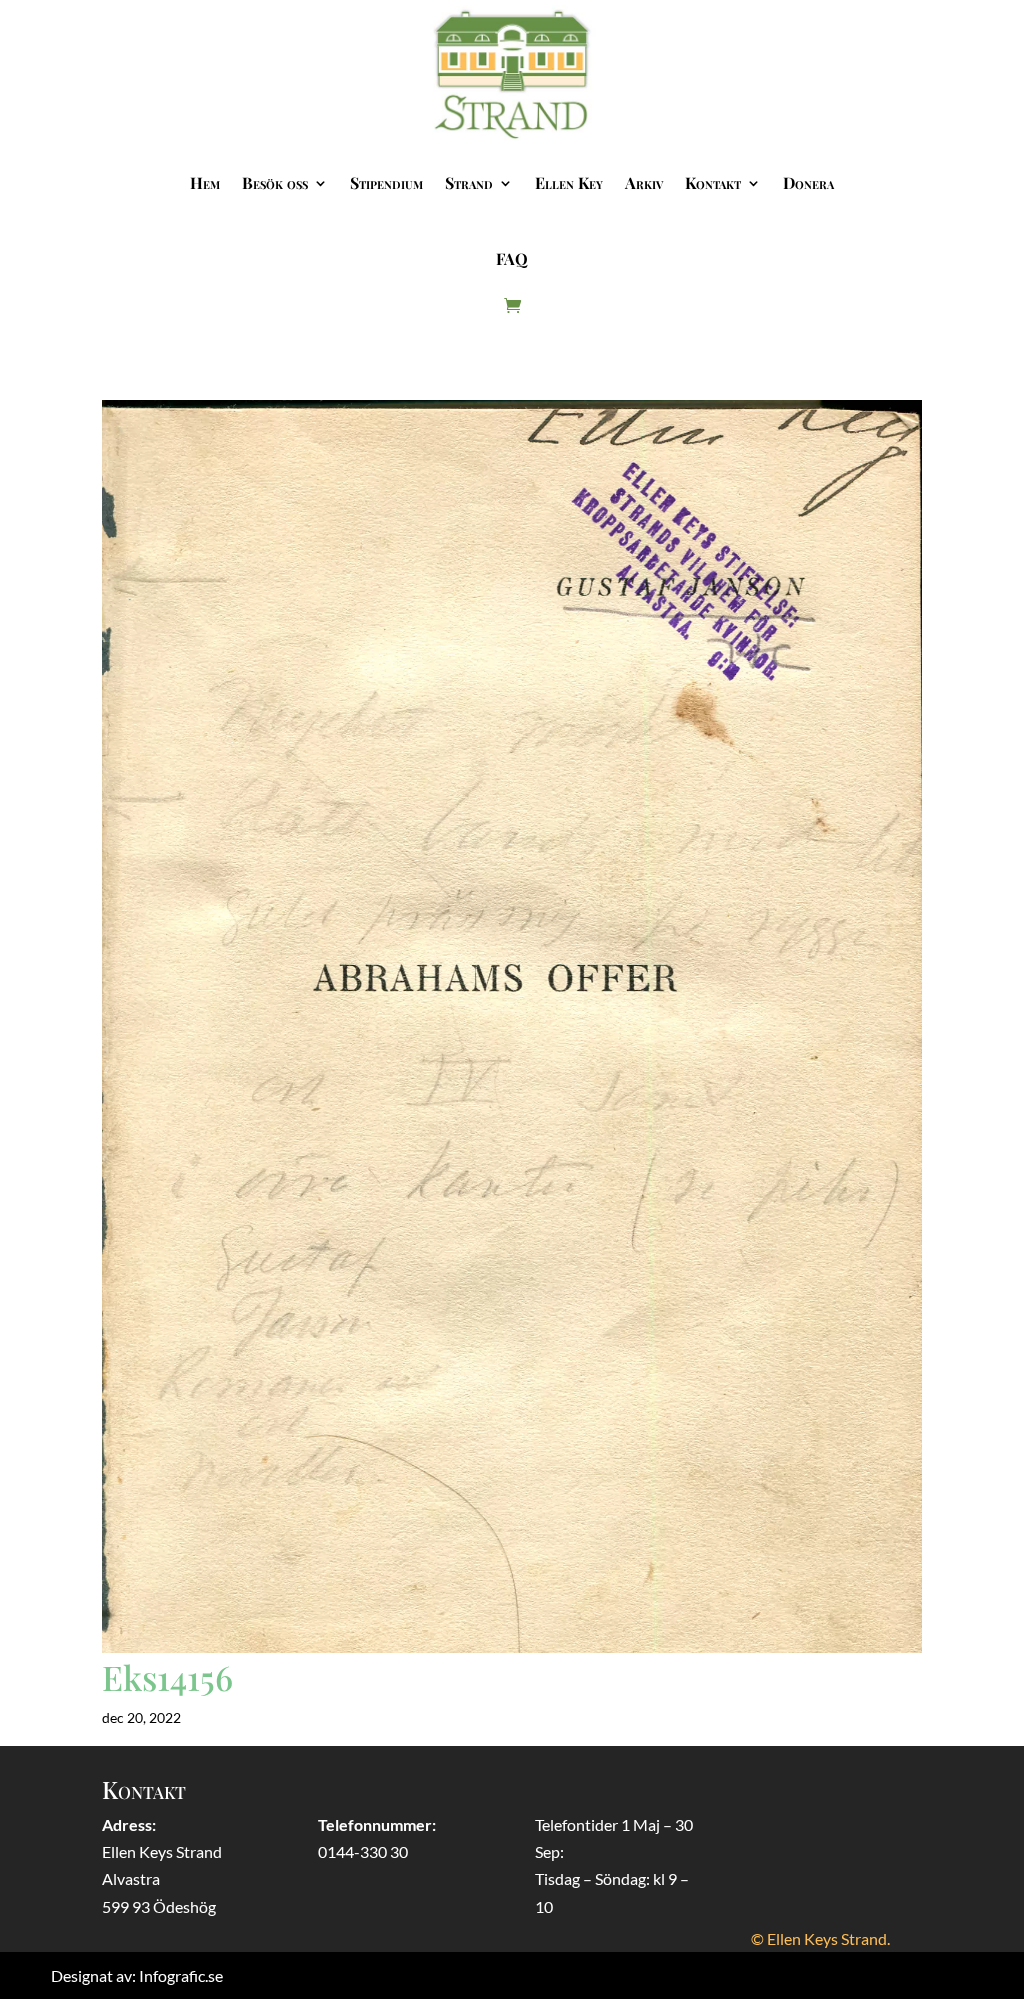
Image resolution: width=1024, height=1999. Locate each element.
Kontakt (713, 182)
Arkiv (644, 182)
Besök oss (275, 182)
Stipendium (386, 182)
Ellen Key (569, 182)
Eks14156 (167, 1677)
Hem (205, 182)
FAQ (512, 258)
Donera (808, 182)
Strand (469, 182)
